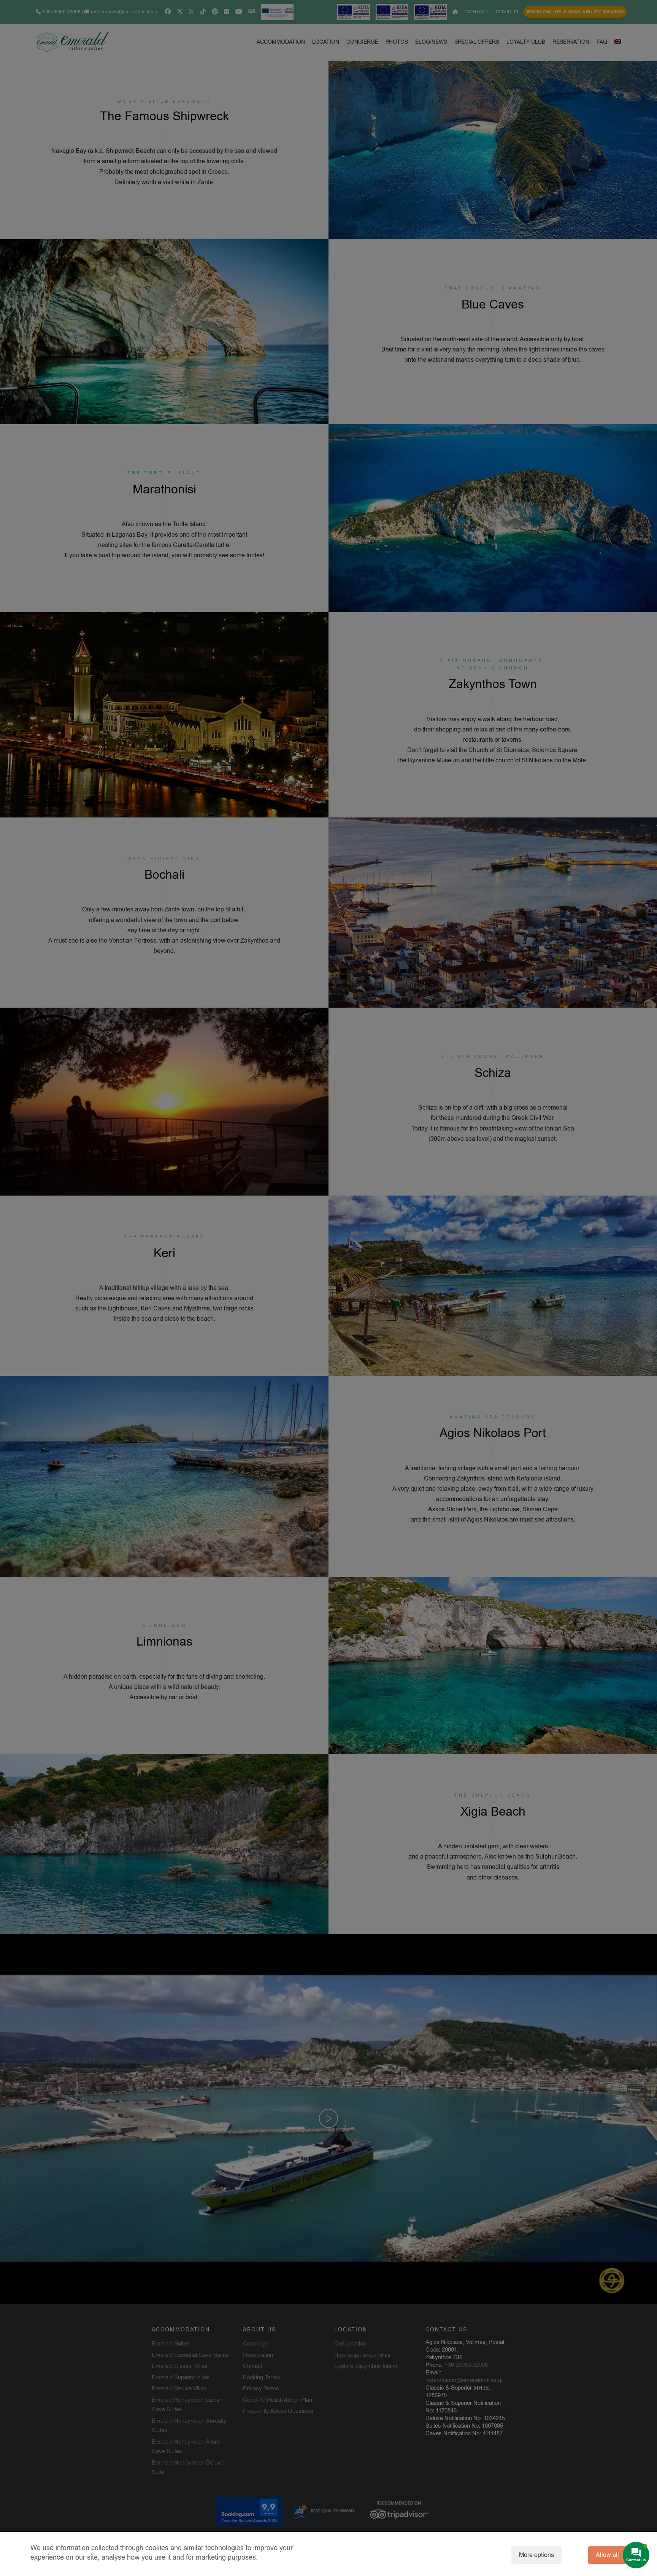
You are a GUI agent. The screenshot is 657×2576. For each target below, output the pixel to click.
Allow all (607, 2555)
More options (536, 2555)
